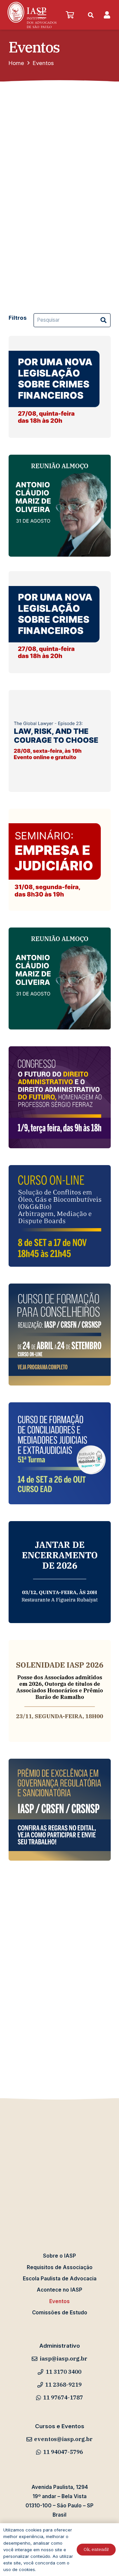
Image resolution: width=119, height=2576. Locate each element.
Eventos (59, 2301)
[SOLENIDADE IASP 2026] (60, 1691)
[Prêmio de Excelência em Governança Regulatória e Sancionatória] (60, 1810)
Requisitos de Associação (60, 2267)
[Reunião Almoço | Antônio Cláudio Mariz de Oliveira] (60, 506)
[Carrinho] (70, 15)
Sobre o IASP (59, 2256)
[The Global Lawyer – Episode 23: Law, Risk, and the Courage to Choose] (60, 741)
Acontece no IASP (59, 2290)
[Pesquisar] (103, 320)
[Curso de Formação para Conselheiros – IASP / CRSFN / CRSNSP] (60, 1335)
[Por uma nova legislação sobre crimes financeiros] (60, 387)
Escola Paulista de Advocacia (60, 2279)
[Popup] (107, 15)
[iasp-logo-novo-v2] (32, 15)
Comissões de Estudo (60, 2313)
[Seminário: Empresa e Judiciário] (60, 860)
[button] (42, 15)
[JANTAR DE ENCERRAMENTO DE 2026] (60, 1572)
